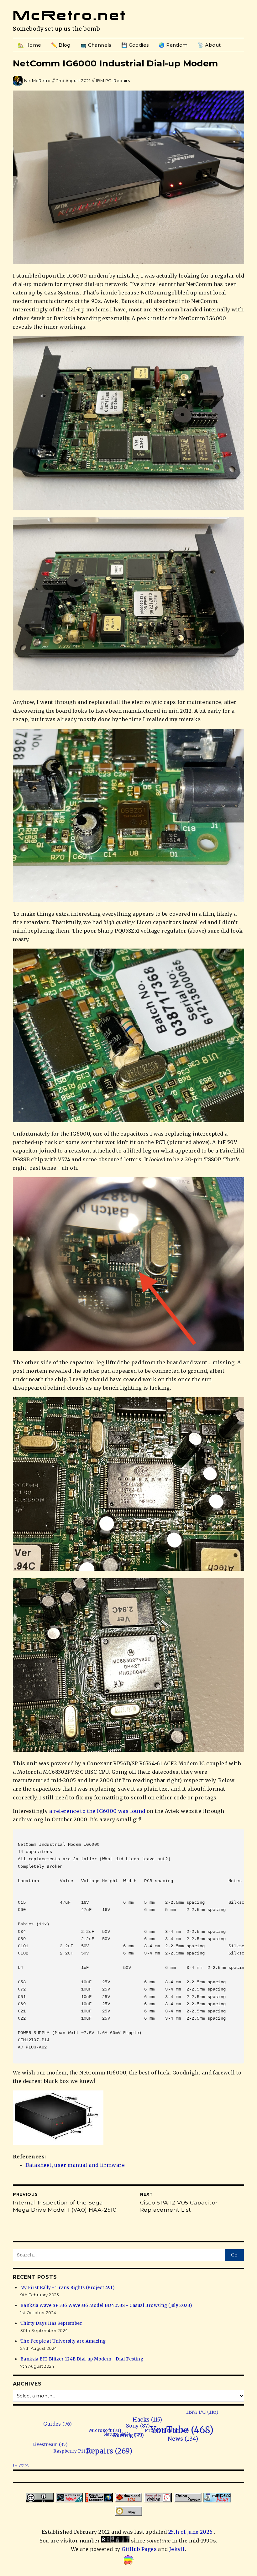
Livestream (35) (91, 2429)
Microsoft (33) (142, 2441)
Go (234, 2255)
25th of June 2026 (191, 2532)
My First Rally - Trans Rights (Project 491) (67, 2288)
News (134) (126, 2464)
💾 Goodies (135, 45)
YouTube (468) (172, 2459)
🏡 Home (29, 45)
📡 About (209, 45)
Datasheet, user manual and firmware (75, 2165)
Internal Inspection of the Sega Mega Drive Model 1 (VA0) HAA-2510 (65, 2206)
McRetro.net (70, 15)
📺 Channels (96, 45)
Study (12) (129, 2448)
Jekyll (177, 2549)
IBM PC (104, 81)
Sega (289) (236, 2438)
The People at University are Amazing (63, 2341)
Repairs (122, 81)
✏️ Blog (61, 45)
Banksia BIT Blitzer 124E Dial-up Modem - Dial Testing (82, 2359)
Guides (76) (155, 2430)
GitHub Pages (139, 2549)
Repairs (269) (56, 2442)
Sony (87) (169, 2447)
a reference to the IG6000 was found (97, 1811)
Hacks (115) (193, 2446)
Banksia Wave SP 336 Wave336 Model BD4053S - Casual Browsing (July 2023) (106, 2305)
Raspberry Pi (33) (63, 2433)
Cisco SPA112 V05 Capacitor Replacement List (179, 2206)
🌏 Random (173, 45)
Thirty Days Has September (51, 2323)
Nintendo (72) (41, 2415)
